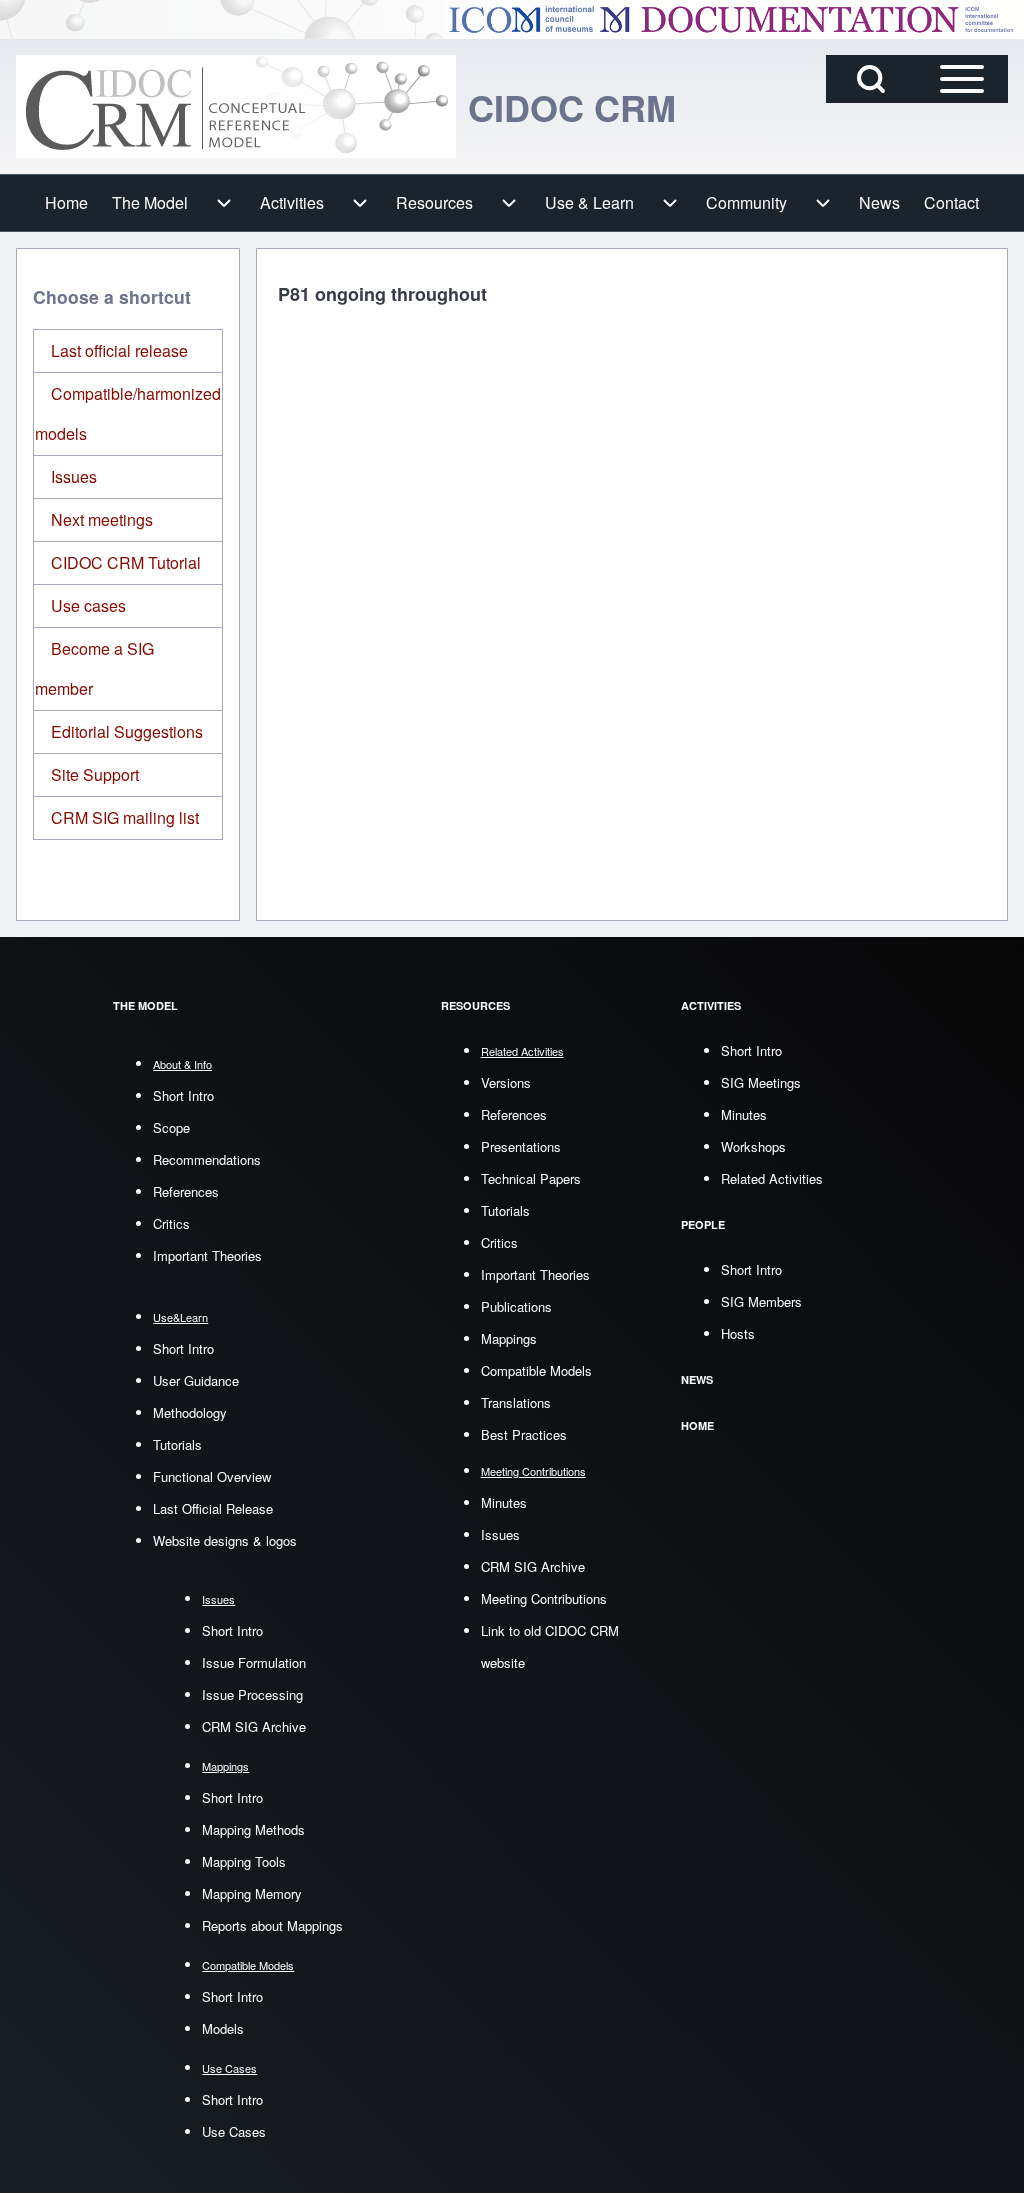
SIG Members (761, 1301)
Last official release (119, 350)
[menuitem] (66, 203)
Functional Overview (212, 1476)
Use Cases (234, 2131)
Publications (516, 1306)
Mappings (509, 1338)
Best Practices (524, 1434)
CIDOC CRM (572, 107)
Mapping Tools (244, 1861)
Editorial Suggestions (127, 731)
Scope (171, 1127)
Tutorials (177, 1444)
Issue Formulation (254, 1662)
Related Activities (772, 1178)
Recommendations (207, 1159)
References (186, 1191)
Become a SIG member (94, 668)
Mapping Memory (252, 1893)
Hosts (738, 1333)
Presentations (521, 1146)
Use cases (88, 605)
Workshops (753, 1146)
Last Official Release (213, 1508)
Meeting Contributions (544, 1598)
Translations (516, 1402)
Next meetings (102, 519)
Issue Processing (252, 1694)
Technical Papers (531, 1178)
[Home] (236, 106)
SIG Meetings (761, 1082)
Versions (506, 1082)
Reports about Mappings (272, 1925)
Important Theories (207, 1255)
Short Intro (183, 1095)
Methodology (190, 1412)
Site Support (95, 774)
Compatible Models (536, 1370)
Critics (171, 1223)
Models (223, 2028)
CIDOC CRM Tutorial (126, 562)
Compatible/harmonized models (128, 413)
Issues (74, 476)
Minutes (504, 1502)
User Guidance (196, 1380)
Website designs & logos (225, 1540)
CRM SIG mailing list (125, 817)
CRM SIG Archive (254, 1726)
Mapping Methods (253, 1829)
